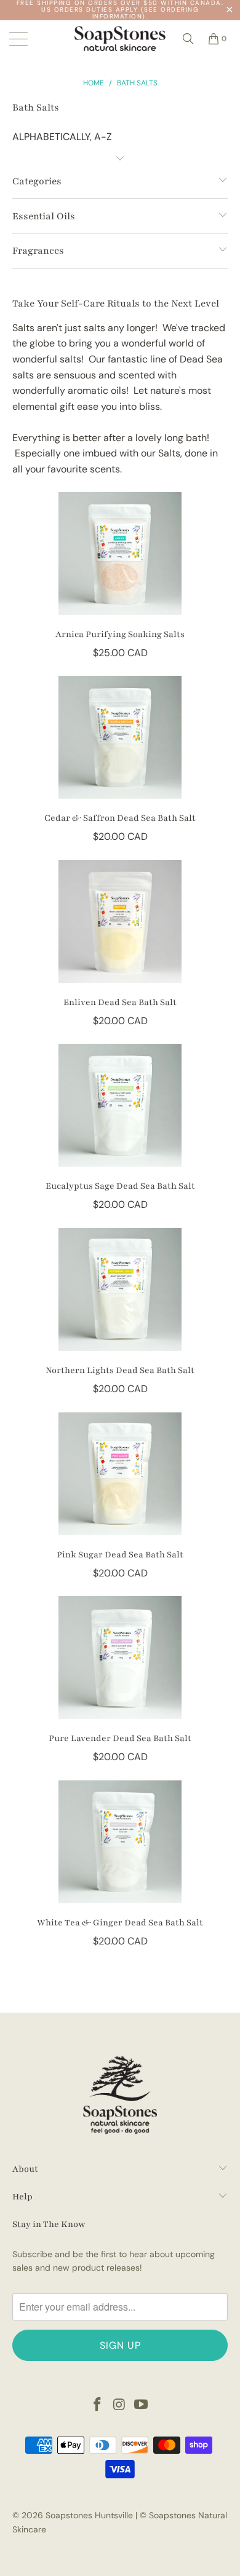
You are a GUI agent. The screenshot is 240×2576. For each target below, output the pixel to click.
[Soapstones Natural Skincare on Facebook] (97, 2406)
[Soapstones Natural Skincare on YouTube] (142, 2406)
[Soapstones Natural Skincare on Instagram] (119, 2406)
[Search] (188, 39)
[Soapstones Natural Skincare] (120, 39)
